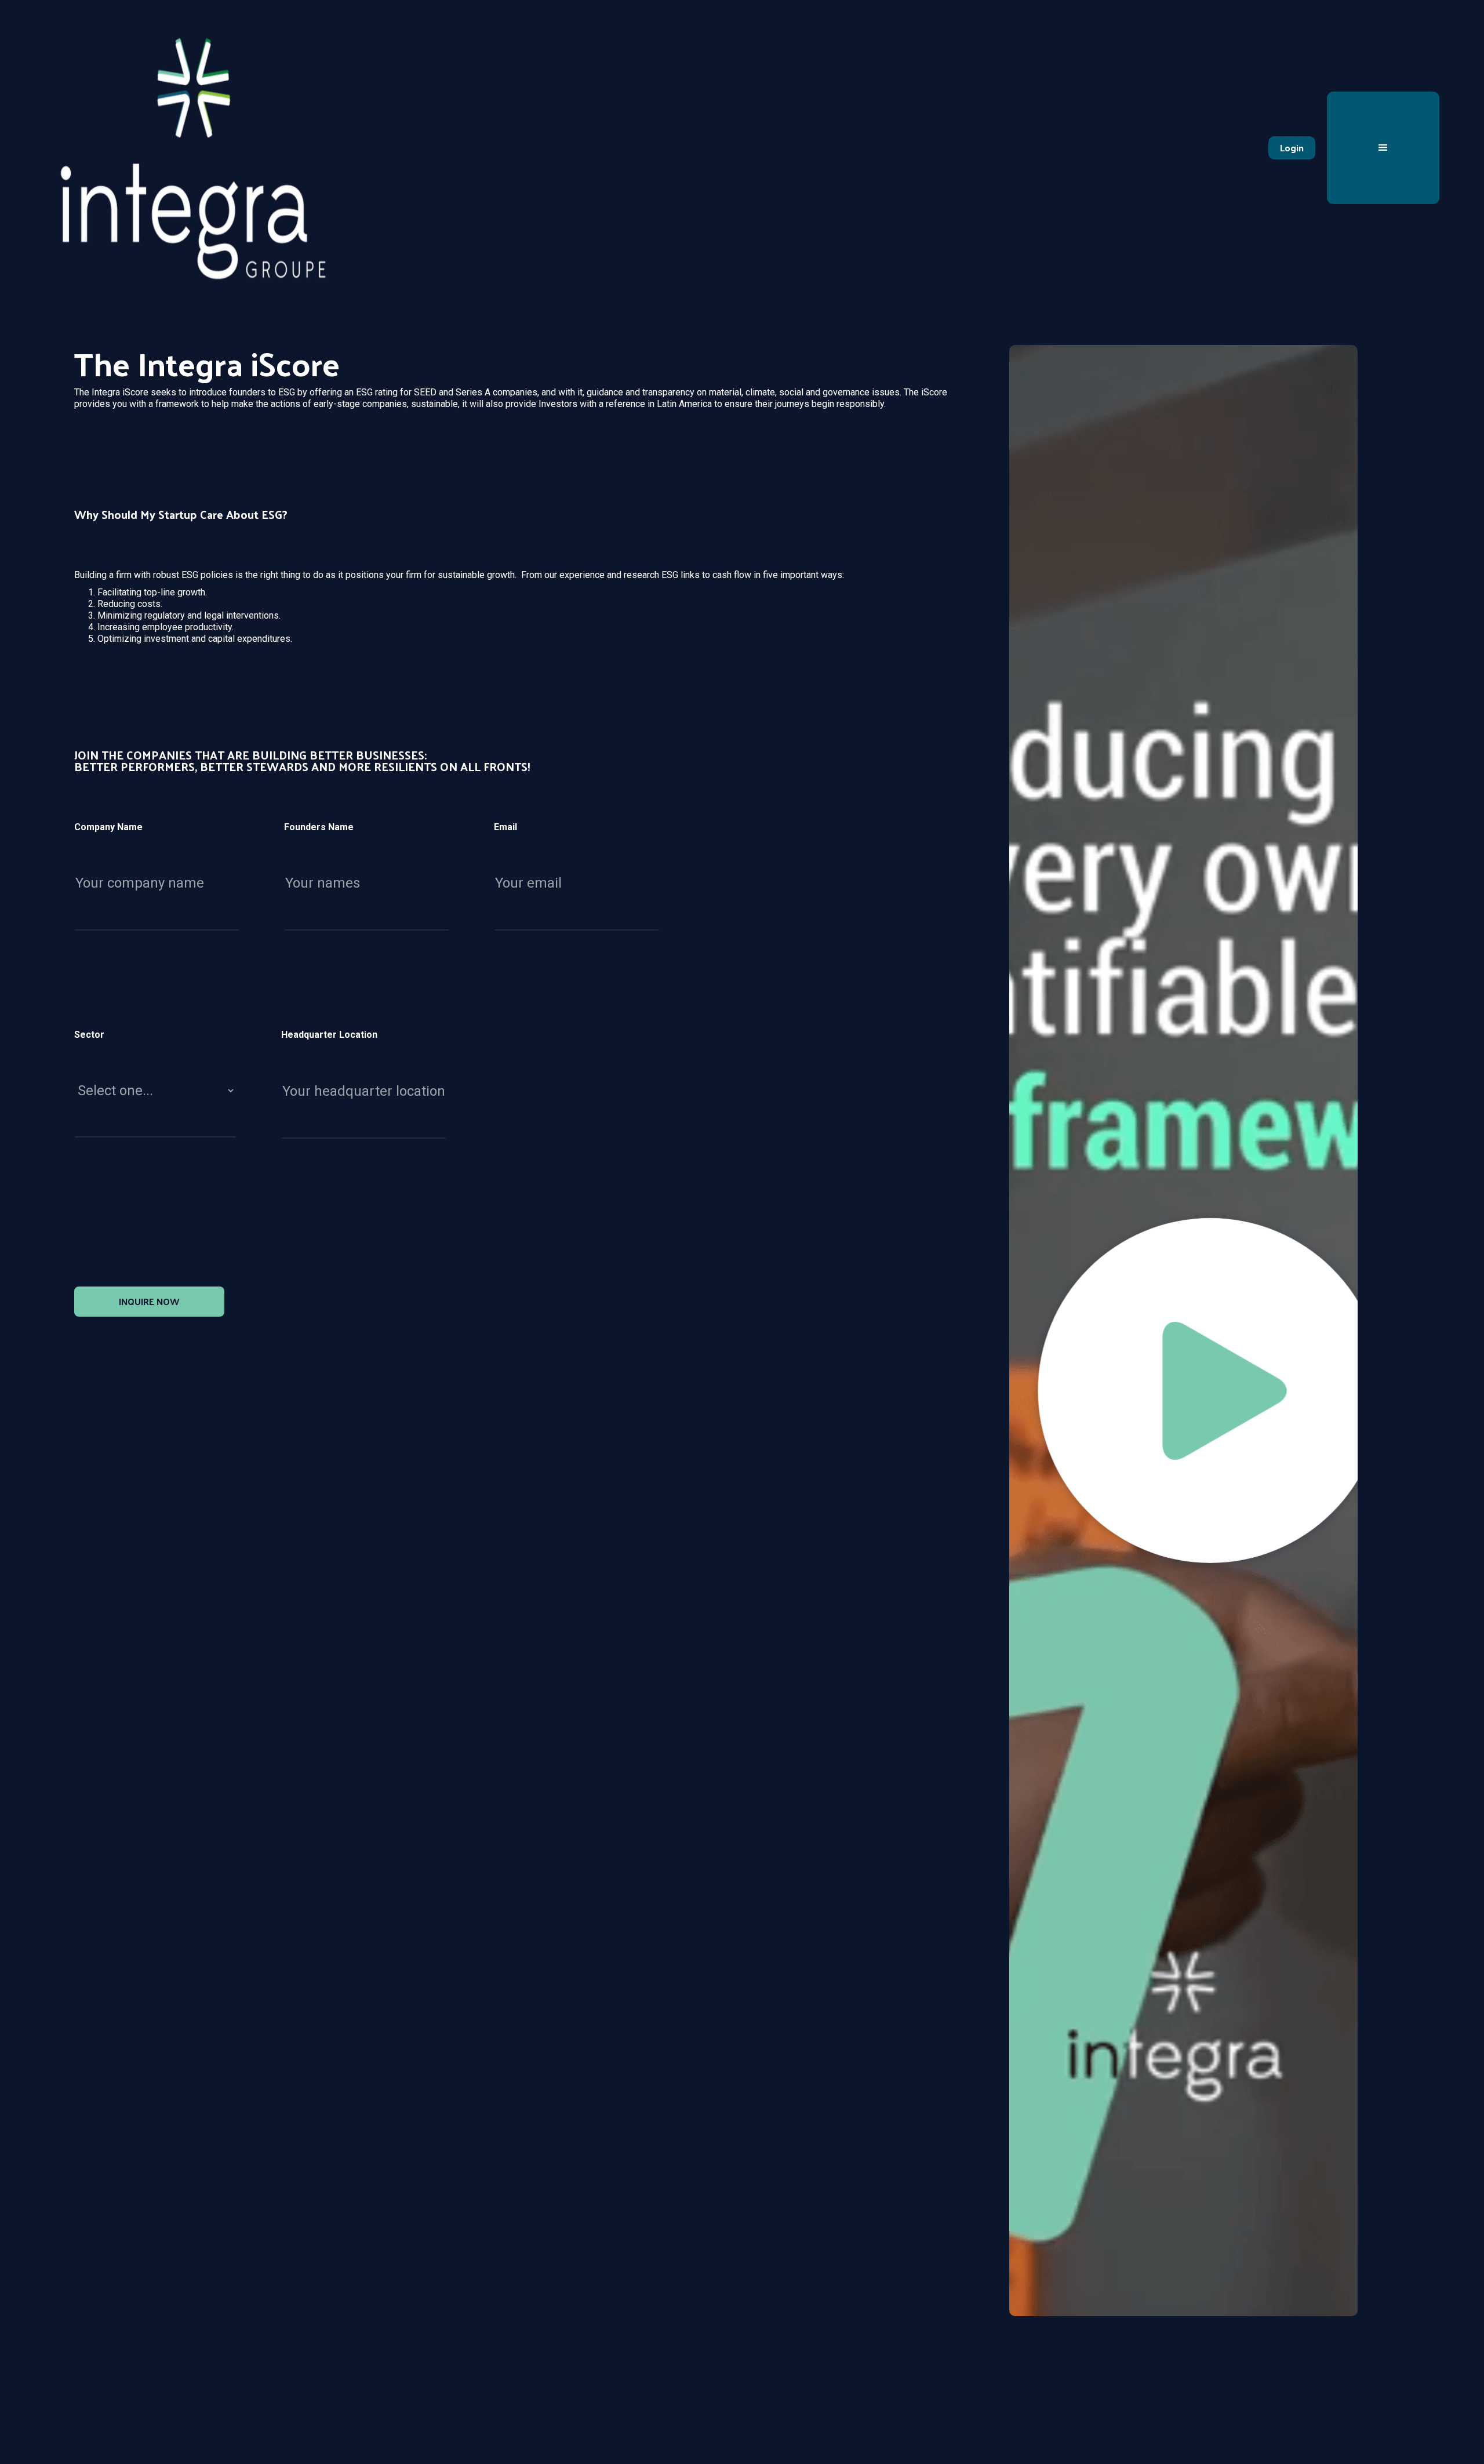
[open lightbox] (1183, 1331)
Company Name (108, 827)
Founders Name (319, 827)
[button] (1383, 148)
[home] (193, 148)
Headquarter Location (329, 1035)
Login (1292, 148)
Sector (89, 1035)
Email (505, 827)
